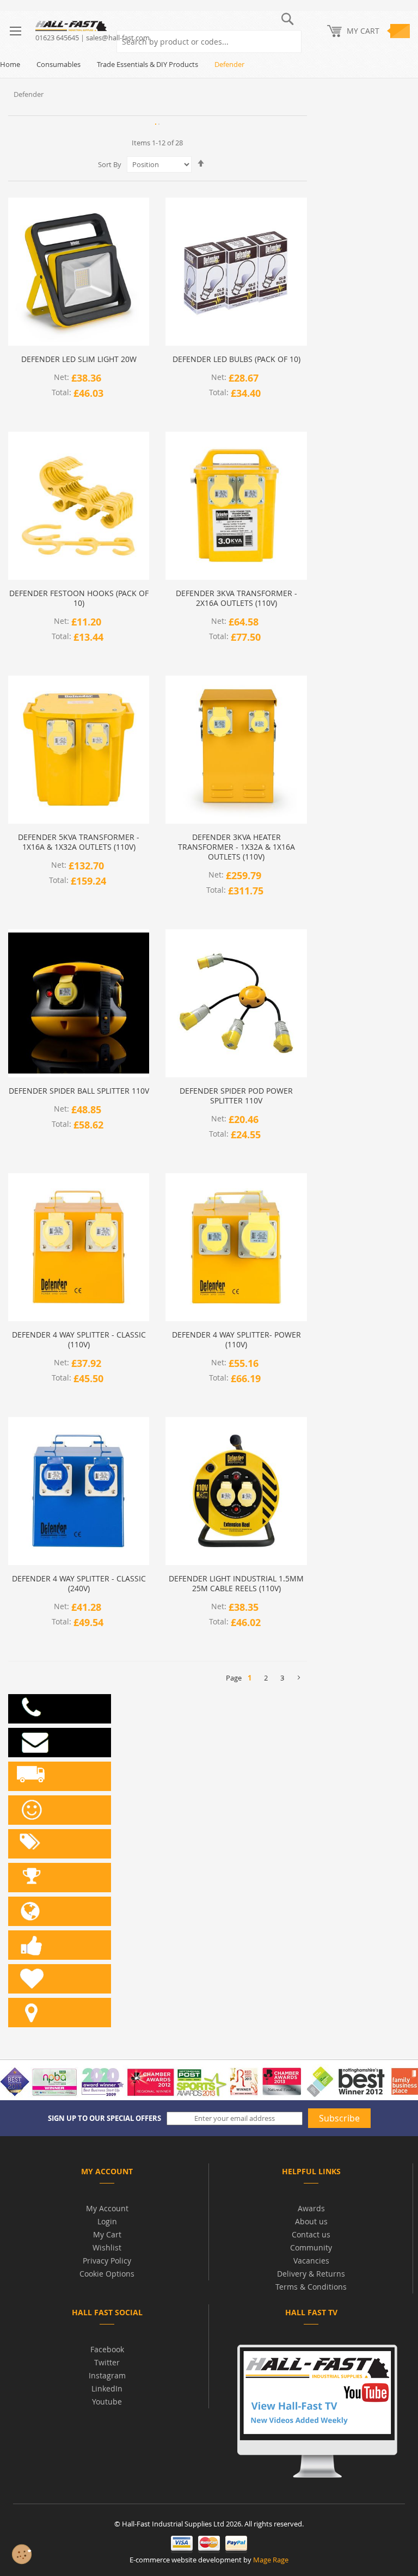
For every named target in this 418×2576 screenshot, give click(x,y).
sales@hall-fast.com (118, 38)
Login (107, 2221)
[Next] (299, 1678)
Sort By (110, 164)
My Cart (107, 2234)
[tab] (107, 2173)
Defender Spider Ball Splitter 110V (79, 1091)
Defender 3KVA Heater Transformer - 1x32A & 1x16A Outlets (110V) (236, 847)
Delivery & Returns (311, 2274)
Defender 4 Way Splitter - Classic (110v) (79, 1340)
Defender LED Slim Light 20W (79, 359)
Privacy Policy (107, 2261)
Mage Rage (271, 2560)
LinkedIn (107, 2388)
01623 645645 (57, 38)
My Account (107, 2208)
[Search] (290, 42)
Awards (311, 2208)
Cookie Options (107, 2274)
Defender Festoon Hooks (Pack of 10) (79, 598)
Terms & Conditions (311, 2287)
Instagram (107, 2375)
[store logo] (107, 26)
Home (10, 64)
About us (311, 2221)
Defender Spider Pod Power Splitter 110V (236, 1096)
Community (311, 2247)
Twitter (107, 2362)
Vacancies (311, 2261)
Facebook (107, 2349)
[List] (159, 124)
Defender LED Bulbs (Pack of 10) (236, 359)
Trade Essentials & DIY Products (147, 64)
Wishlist (107, 2247)
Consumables (59, 64)
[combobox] (209, 42)
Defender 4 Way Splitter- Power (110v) (236, 1340)
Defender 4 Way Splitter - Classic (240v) (79, 1584)
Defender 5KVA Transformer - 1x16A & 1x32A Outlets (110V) (79, 842)
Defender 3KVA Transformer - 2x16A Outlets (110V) (236, 598)
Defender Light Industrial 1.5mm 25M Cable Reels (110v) (236, 1584)
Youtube (107, 2402)
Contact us (311, 2234)
